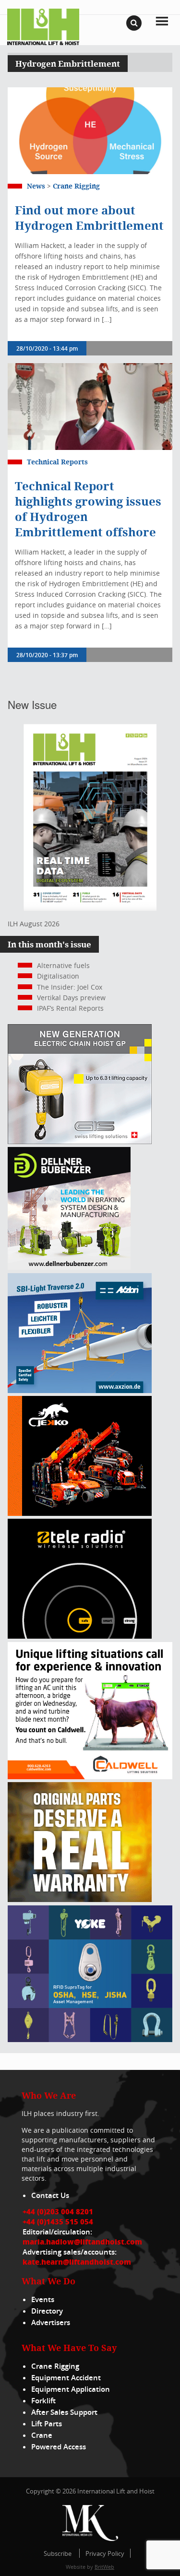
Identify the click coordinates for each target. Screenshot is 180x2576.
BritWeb (104, 2567)
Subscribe (58, 2553)
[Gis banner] (80, 1141)
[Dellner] (69, 1267)
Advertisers (51, 2322)
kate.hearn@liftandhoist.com (77, 2262)
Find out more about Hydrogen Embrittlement (89, 218)
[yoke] (90, 2039)
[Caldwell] (90, 1777)
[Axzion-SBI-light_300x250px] (80, 1390)
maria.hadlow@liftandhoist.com (82, 2242)
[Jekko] (80, 1513)
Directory (47, 2311)
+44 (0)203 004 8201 (58, 2211)
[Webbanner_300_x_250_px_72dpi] (80, 1636)
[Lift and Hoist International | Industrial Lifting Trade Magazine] (43, 26)
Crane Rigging (76, 186)
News (36, 186)
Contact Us (50, 2195)
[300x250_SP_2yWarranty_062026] (80, 1899)
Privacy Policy (105, 2553)
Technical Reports (57, 462)
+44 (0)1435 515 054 (58, 2222)
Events (43, 2299)
